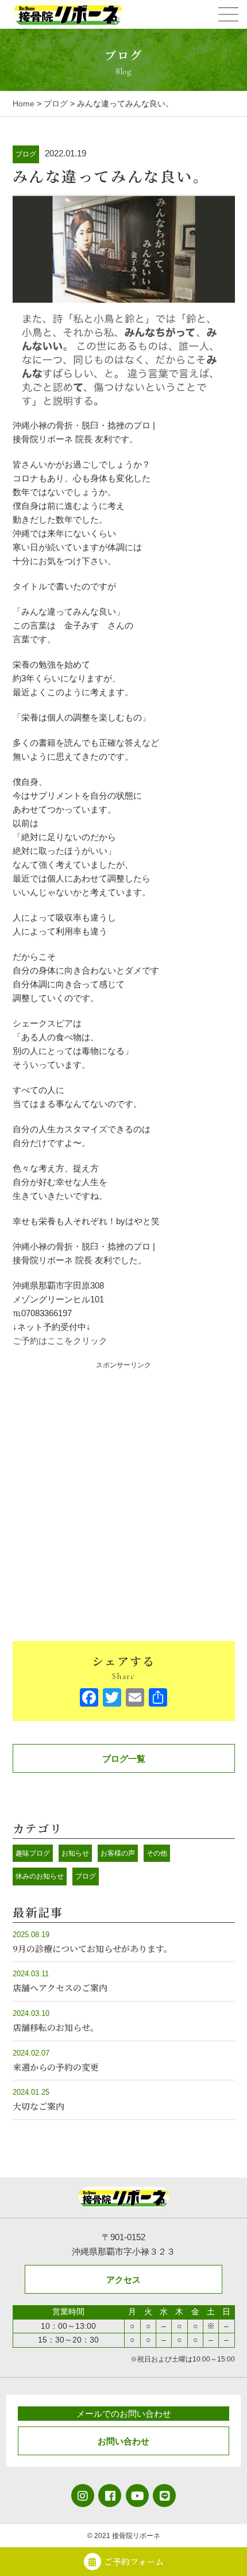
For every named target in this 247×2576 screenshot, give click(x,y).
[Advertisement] (123, 1494)
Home (24, 103)
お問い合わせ (123, 2441)
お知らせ (75, 1853)
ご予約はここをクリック (60, 1341)
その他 (157, 1853)
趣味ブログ (33, 1853)
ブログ (56, 103)
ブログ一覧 (124, 1759)
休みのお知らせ (40, 1876)
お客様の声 (118, 1853)
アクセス (123, 2280)
